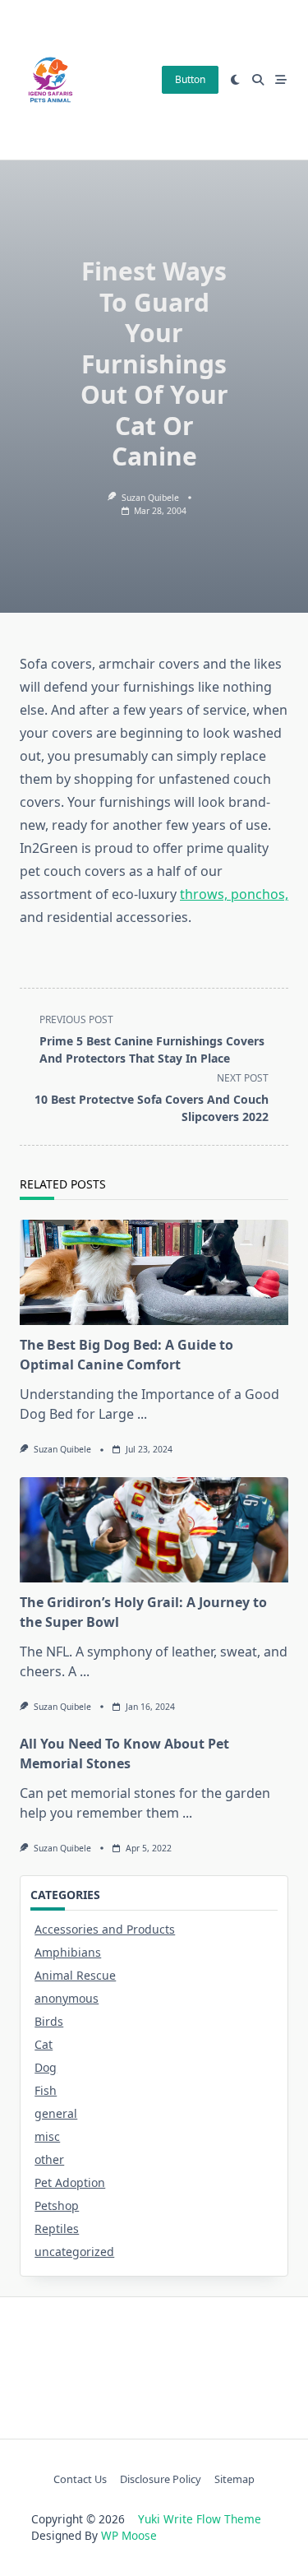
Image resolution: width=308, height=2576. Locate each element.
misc (47, 2136)
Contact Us (80, 2479)
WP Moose (129, 2535)
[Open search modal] (258, 80)
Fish (46, 2090)
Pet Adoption (70, 2182)
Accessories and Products (105, 1929)
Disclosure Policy (161, 2479)
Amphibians (68, 1952)
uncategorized (74, 2252)
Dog (46, 2067)
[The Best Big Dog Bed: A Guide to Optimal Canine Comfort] (154, 1272)
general (56, 2113)
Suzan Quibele (150, 498)
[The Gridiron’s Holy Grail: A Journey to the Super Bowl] (154, 1530)
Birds (49, 2021)
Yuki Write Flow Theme (200, 2519)
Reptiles (57, 2229)
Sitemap (234, 2479)
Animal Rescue (75, 1975)
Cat (44, 2044)
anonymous (67, 1998)
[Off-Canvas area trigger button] (281, 80)
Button (190, 79)
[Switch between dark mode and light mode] (236, 80)
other (49, 2159)
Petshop (57, 2205)
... (142, 1414)
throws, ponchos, (234, 894)
